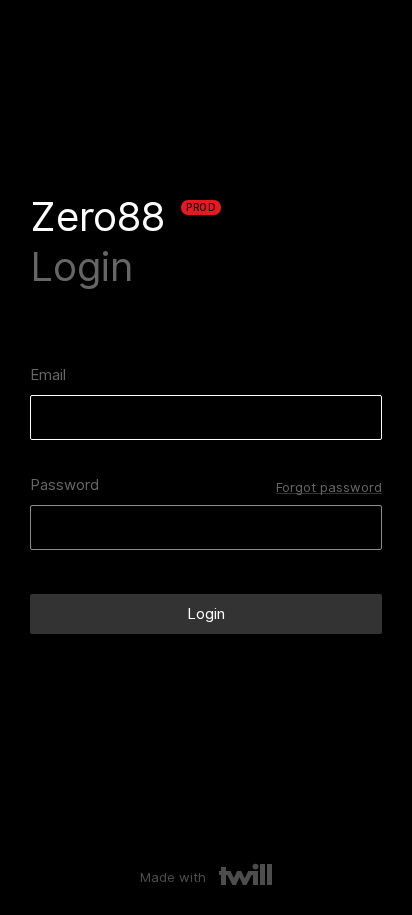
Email (48, 375)
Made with (175, 877)
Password (64, 485)
